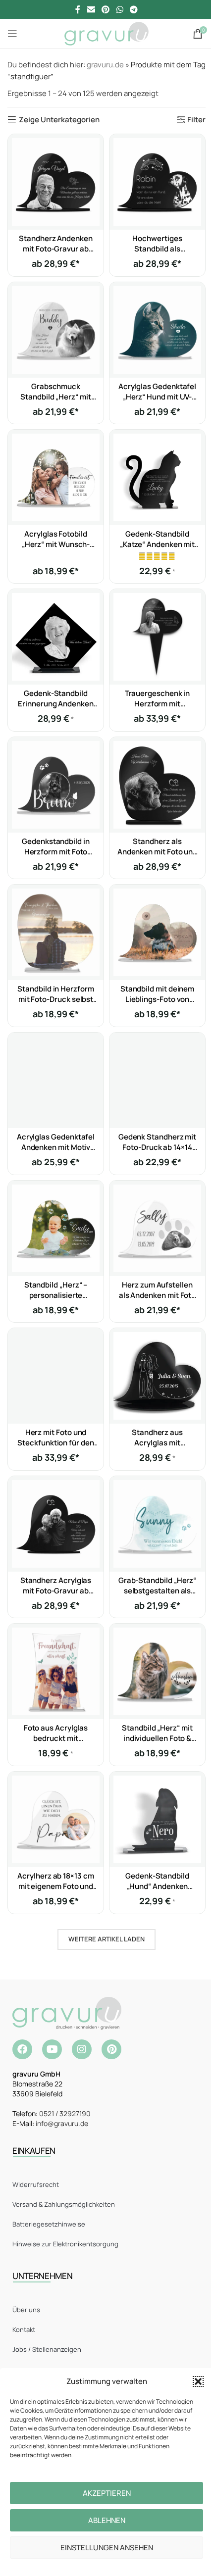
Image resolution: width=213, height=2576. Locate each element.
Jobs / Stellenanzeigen (47, 2349)
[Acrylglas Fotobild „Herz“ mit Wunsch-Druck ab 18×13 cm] (56, 477)
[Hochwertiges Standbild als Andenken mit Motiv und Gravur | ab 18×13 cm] (157, 182)
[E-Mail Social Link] (91, 9)
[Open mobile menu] (12, 34)
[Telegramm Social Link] (133, 9)
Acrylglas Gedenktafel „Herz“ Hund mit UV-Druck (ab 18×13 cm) (157, 397)
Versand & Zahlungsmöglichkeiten (64, 2204)
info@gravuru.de (62, 2123)
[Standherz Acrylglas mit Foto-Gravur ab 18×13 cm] (56, 1524)
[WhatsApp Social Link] (120, 9)
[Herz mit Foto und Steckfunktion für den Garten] (56, 1376)
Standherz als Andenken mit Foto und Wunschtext (157, 852)
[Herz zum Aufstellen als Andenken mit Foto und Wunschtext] (157, 1228)
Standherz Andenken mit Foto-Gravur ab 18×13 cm (56, 249)
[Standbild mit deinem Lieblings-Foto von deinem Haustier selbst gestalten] (157, 932)
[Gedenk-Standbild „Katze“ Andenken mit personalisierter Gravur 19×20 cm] (157, 477)
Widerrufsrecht (36, 2184)
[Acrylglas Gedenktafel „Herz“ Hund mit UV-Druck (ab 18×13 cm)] (157, 330)
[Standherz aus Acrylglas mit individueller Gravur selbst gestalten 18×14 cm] (157, 1376)
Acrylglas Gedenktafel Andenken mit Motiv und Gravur (56, 1147)
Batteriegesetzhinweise (49, 2224)
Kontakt (24, 2329)
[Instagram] (82, 2049)
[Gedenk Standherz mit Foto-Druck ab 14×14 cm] (157, 1080)
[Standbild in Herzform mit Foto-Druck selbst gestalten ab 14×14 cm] (56, 932)
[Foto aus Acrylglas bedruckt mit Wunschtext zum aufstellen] (56, 1671)
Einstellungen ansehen (107, 2548)
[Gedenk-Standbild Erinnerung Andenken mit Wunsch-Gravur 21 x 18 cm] (56, 637)
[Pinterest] (111, 2049)
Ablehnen (107, 2520)
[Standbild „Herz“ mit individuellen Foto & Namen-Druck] (157, 1671)
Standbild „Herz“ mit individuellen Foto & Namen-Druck (157, 1738)
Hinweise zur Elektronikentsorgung (65, 2244)
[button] (198, 2381)
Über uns (26, 2310)
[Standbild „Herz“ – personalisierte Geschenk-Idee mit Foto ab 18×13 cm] (56, 1228)
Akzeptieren (107, 2493)
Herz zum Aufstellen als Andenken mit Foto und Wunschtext (157, 1295)
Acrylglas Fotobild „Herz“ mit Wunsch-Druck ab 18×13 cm (56, 544)
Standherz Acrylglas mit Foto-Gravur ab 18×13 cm (56, 1591)
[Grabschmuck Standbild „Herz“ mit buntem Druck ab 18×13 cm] (56, 330)
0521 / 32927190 (65, 2113)
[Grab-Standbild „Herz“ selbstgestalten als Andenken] (157, 1524)
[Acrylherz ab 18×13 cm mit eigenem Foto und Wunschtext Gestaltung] (56, 1819)
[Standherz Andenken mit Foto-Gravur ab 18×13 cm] (56, 182)
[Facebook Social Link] (78, 9)
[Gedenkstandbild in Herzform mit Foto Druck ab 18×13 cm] (56, 785)
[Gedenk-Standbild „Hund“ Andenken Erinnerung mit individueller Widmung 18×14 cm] (157, 1819)
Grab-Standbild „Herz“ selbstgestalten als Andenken (157, 1591)
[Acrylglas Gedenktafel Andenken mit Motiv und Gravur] (56, 1080)
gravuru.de (105, 65)
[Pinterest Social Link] (106, 9)
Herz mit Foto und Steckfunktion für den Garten (55, 1443)
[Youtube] (52, 2049)
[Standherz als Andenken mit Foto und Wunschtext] (157, 785)
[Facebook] (22, 2049)
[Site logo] (106, 33)
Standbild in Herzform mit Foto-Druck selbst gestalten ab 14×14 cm (55, 999)
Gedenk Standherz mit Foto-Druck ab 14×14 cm (158, 1147)
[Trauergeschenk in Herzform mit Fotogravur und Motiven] (157, 637)
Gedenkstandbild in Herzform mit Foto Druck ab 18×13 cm (56, 852)
